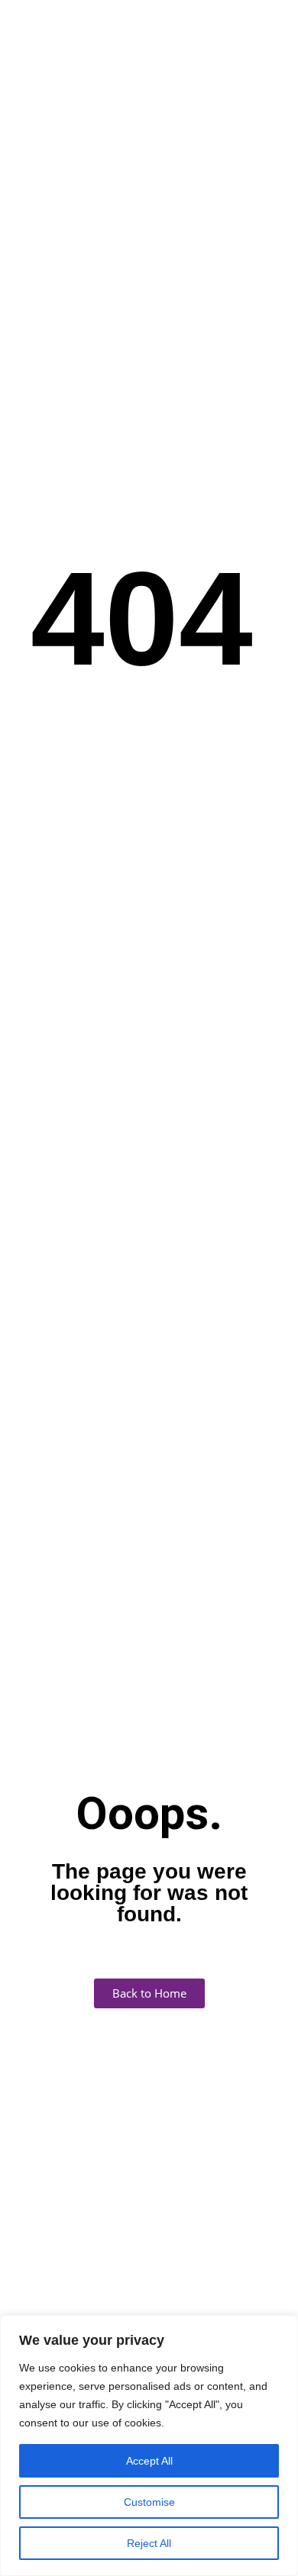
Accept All (149, 2461)
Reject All (149, 2543)
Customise (149, 2502)
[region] (149, 2446)
